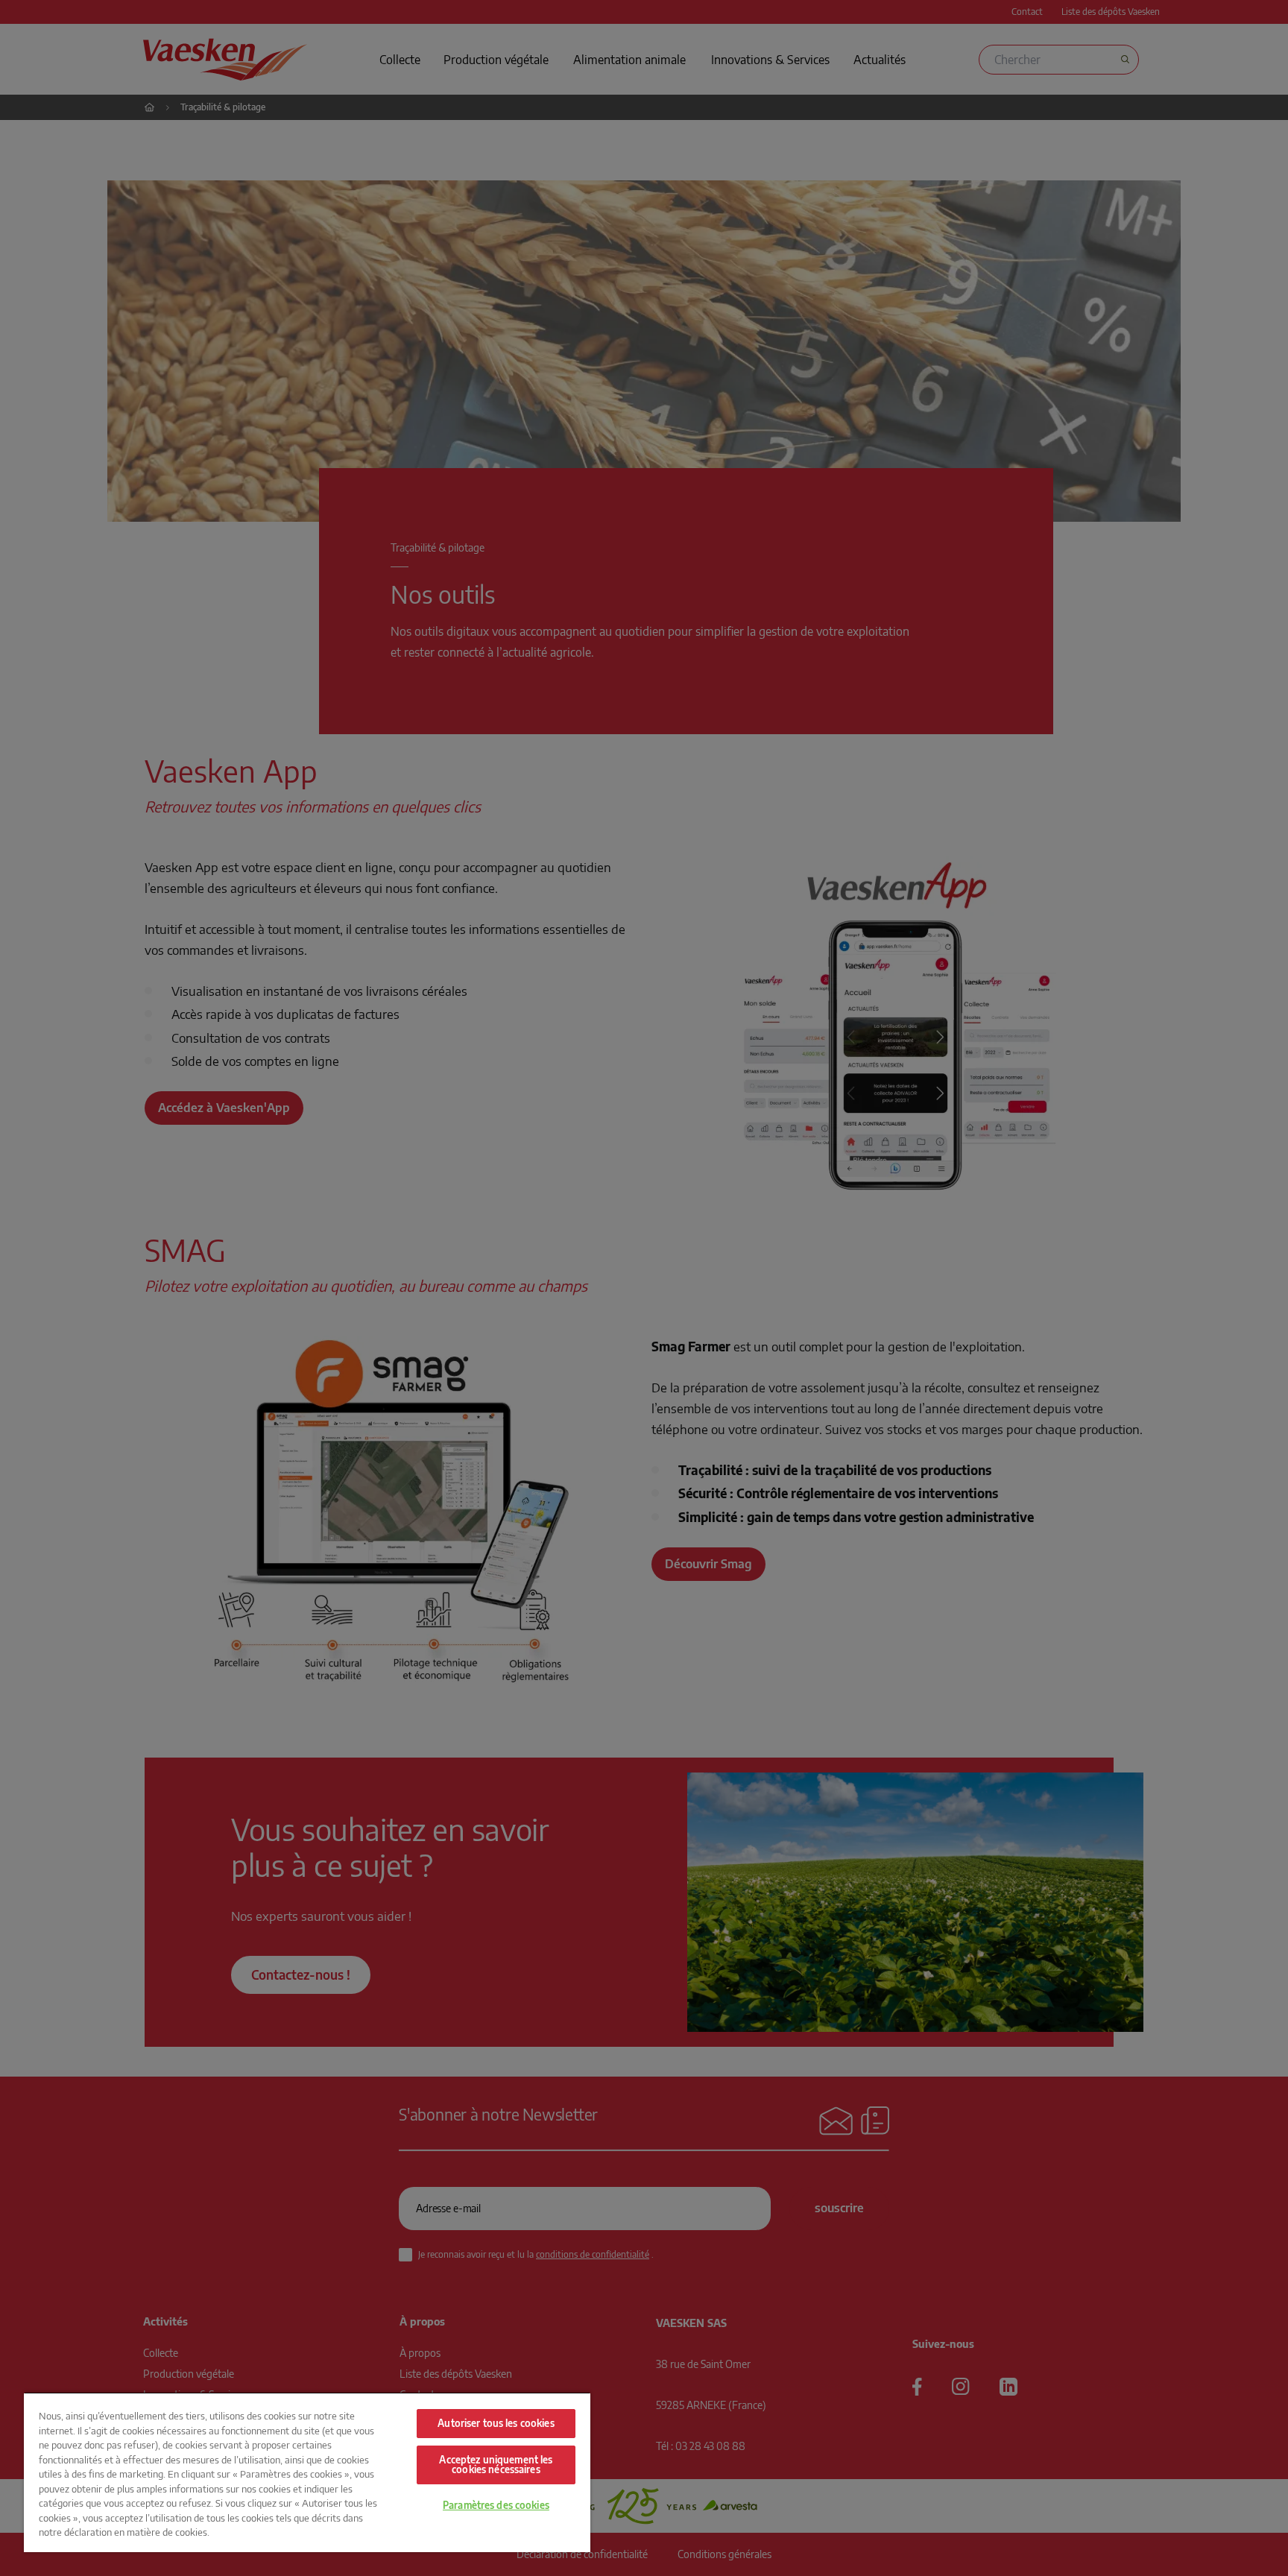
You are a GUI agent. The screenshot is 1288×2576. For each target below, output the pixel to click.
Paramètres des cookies (496, 2505)
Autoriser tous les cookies (496, 2423)
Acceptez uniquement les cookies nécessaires (496, 2465)
